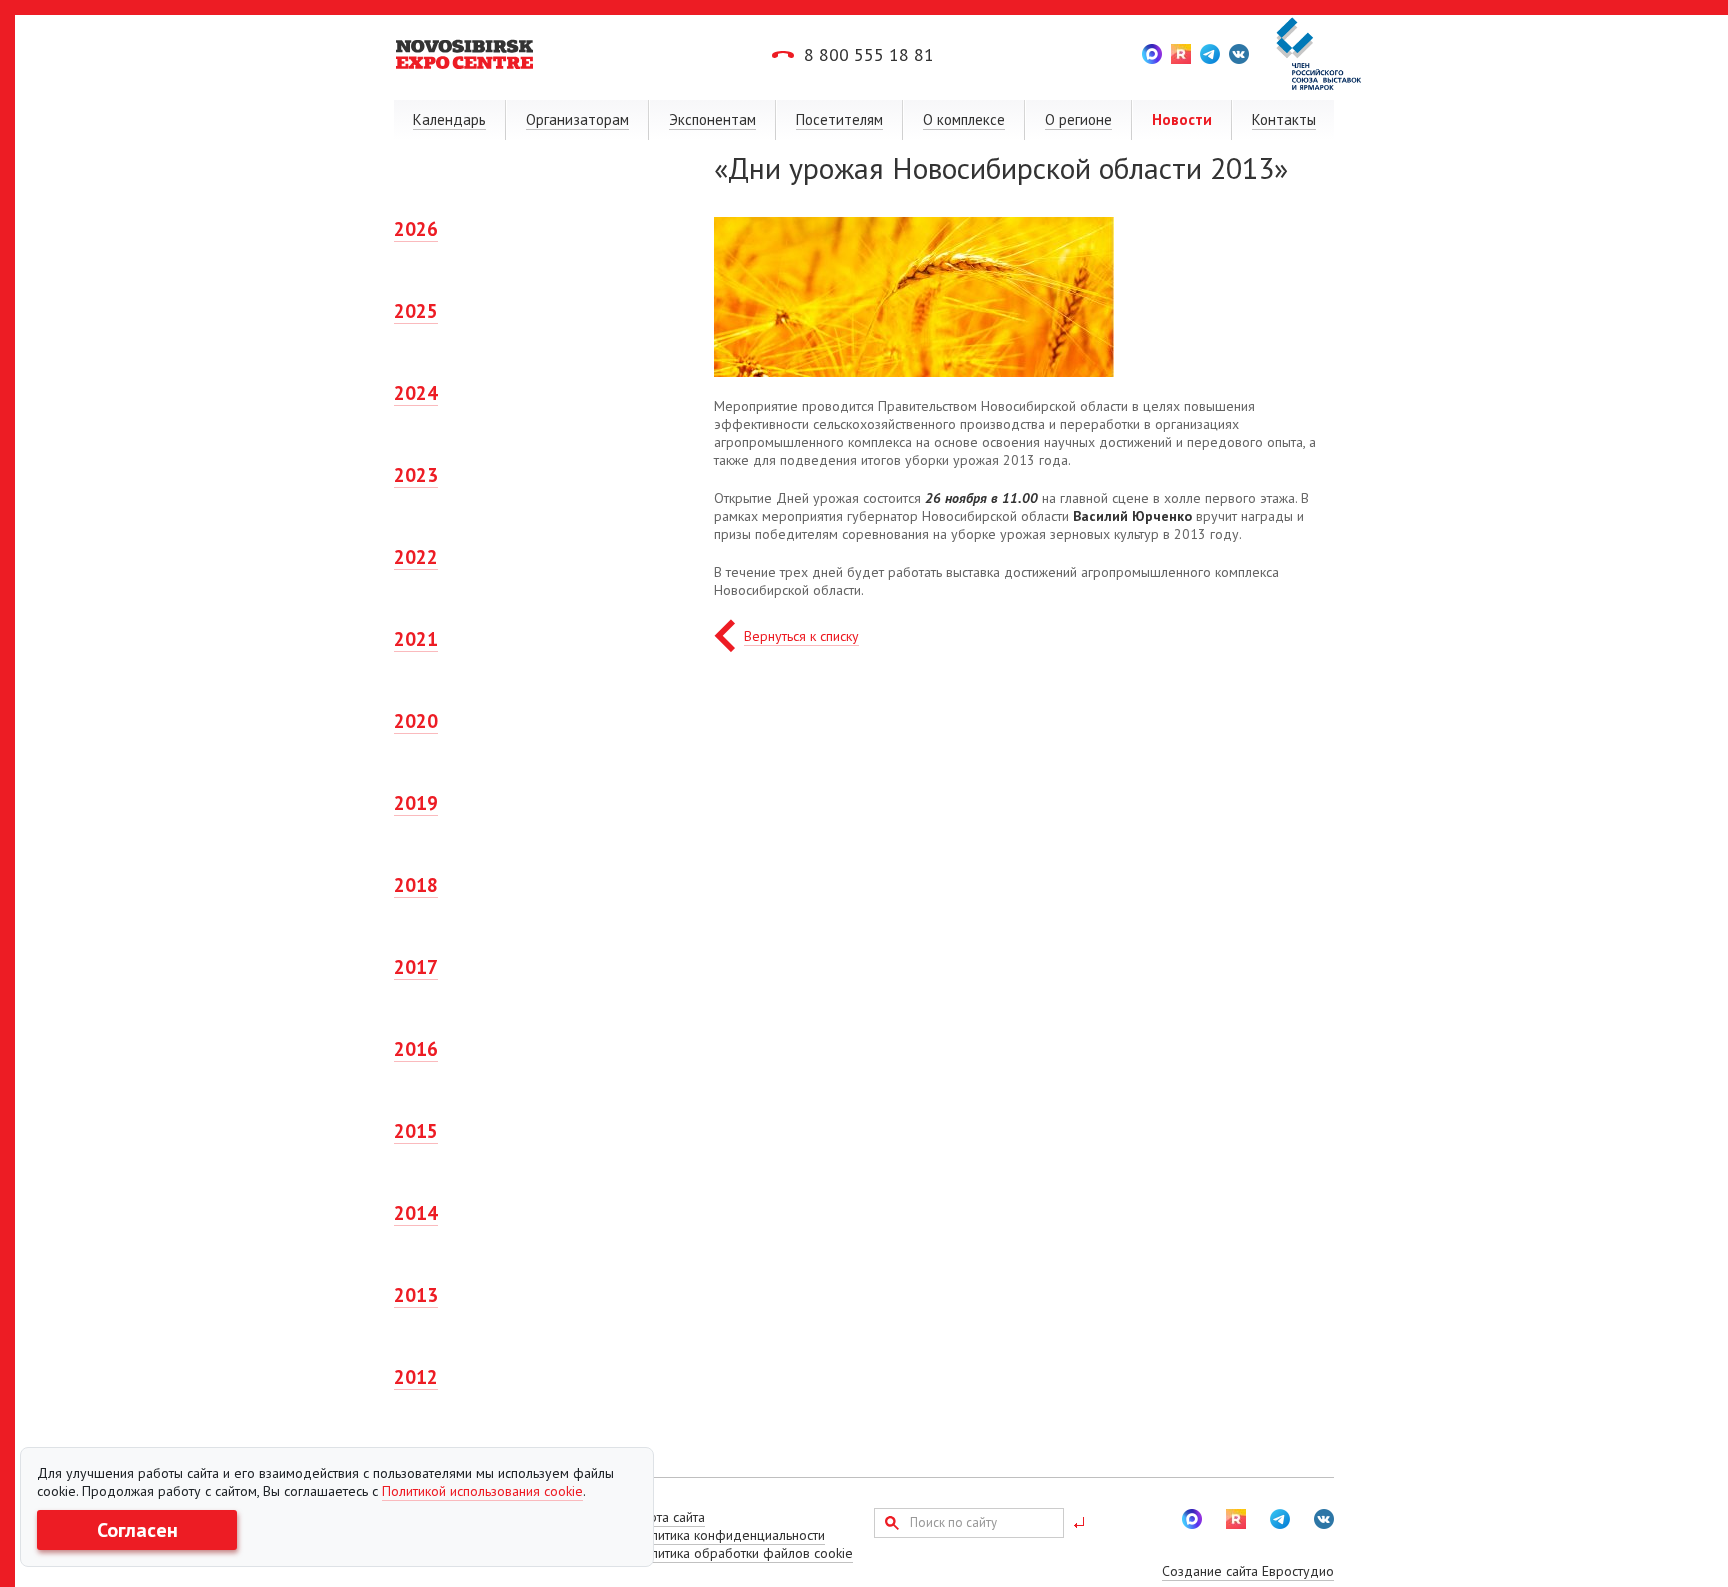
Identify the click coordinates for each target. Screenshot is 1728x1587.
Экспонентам (712, 119)
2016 (416, 1049)
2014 (416, 1213)
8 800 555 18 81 (869, 54)
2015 (416, 1131)
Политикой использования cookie (482, 1491)
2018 (416, 885)
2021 (416, 639)
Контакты (1284, 119)
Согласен (137, 1530)
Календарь (449, 119)
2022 (416, 557)
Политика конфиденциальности (729, 1535)
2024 (416, 393)
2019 (416, 803)
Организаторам (577, 119)
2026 (416, 229)
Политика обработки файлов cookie (743, 1553)
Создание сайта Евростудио (1248, 1571)
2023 (416, 475)
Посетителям (839, 119)
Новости (1182, 119)
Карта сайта (669, 1517)
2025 (416, 311)
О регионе (1078, 119)
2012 (416, 1377)
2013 (416, 1295)
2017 (416, 967)
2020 (416, 721)
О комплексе (964, 119)
